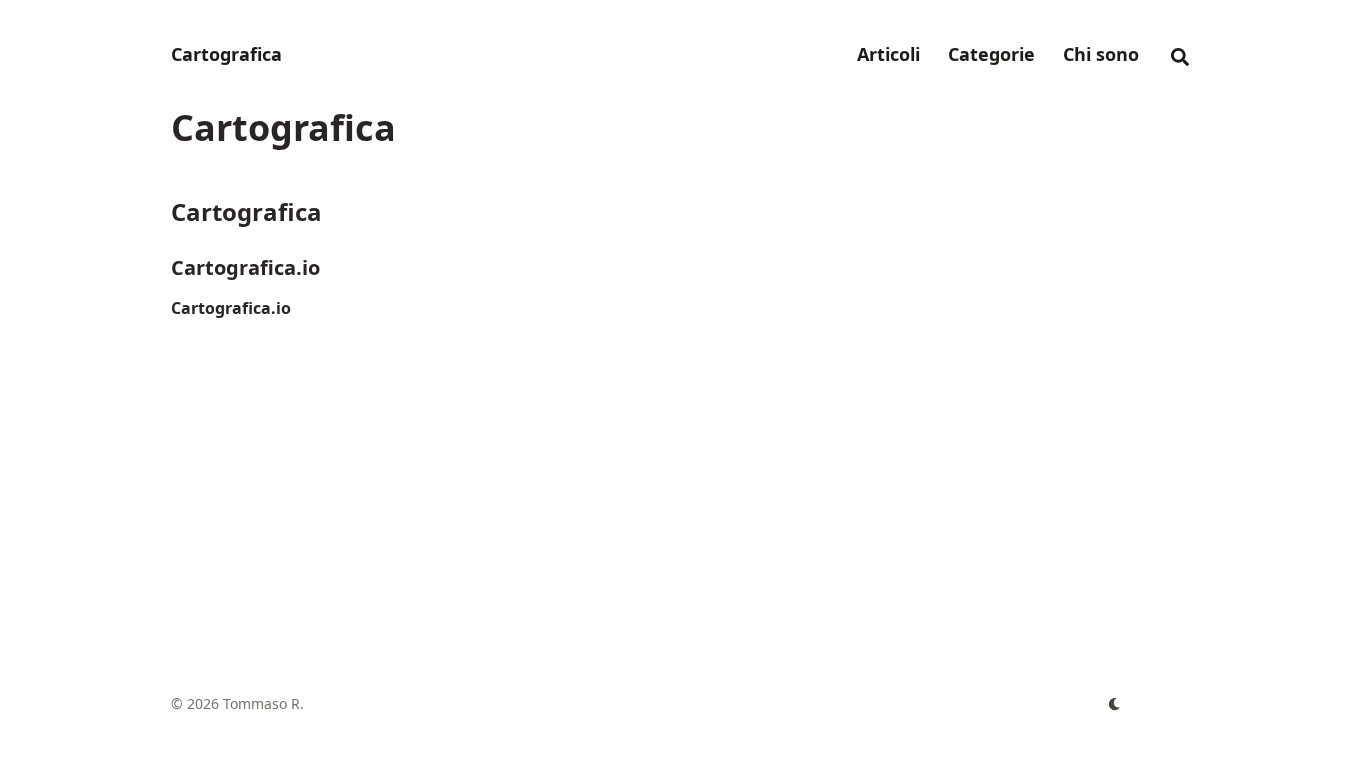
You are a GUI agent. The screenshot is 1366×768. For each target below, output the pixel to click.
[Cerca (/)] (1180, 54)
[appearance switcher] (1115, 704)
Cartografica (226, 54)
